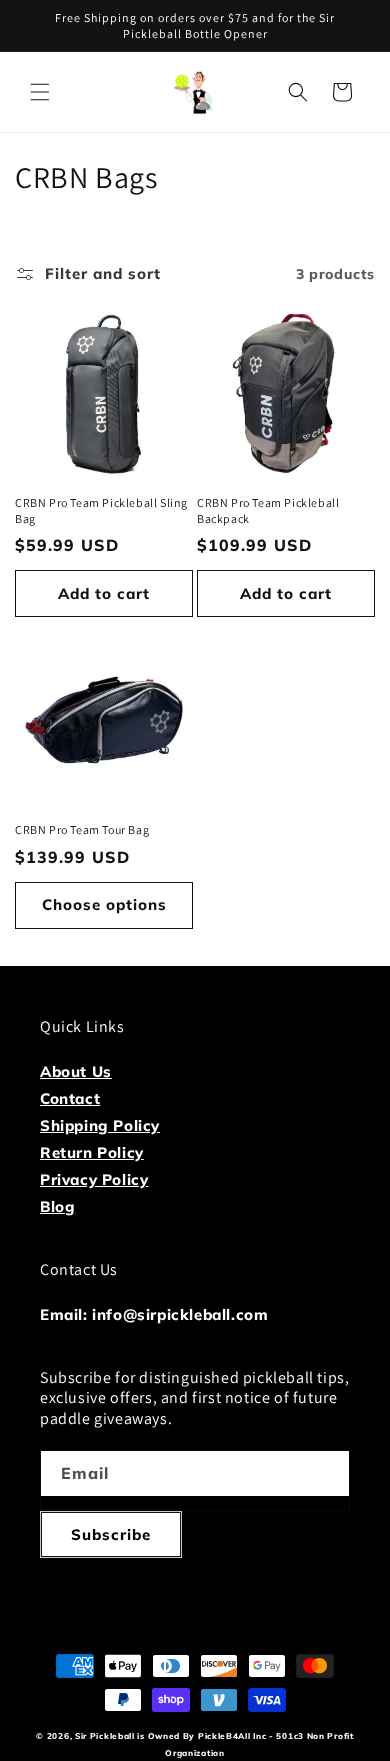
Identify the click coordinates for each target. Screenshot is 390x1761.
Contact (70, 1098)
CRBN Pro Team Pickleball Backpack (268, 510)
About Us (76, 1071)
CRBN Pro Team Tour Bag (82, 829)
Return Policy (92, 1152)
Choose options (104, 904)
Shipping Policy (100, 1125)
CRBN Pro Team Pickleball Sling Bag (101, 510)
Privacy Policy (94, 1179)
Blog (57, 1206)
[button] (40, 92)
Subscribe (111, 1534)
